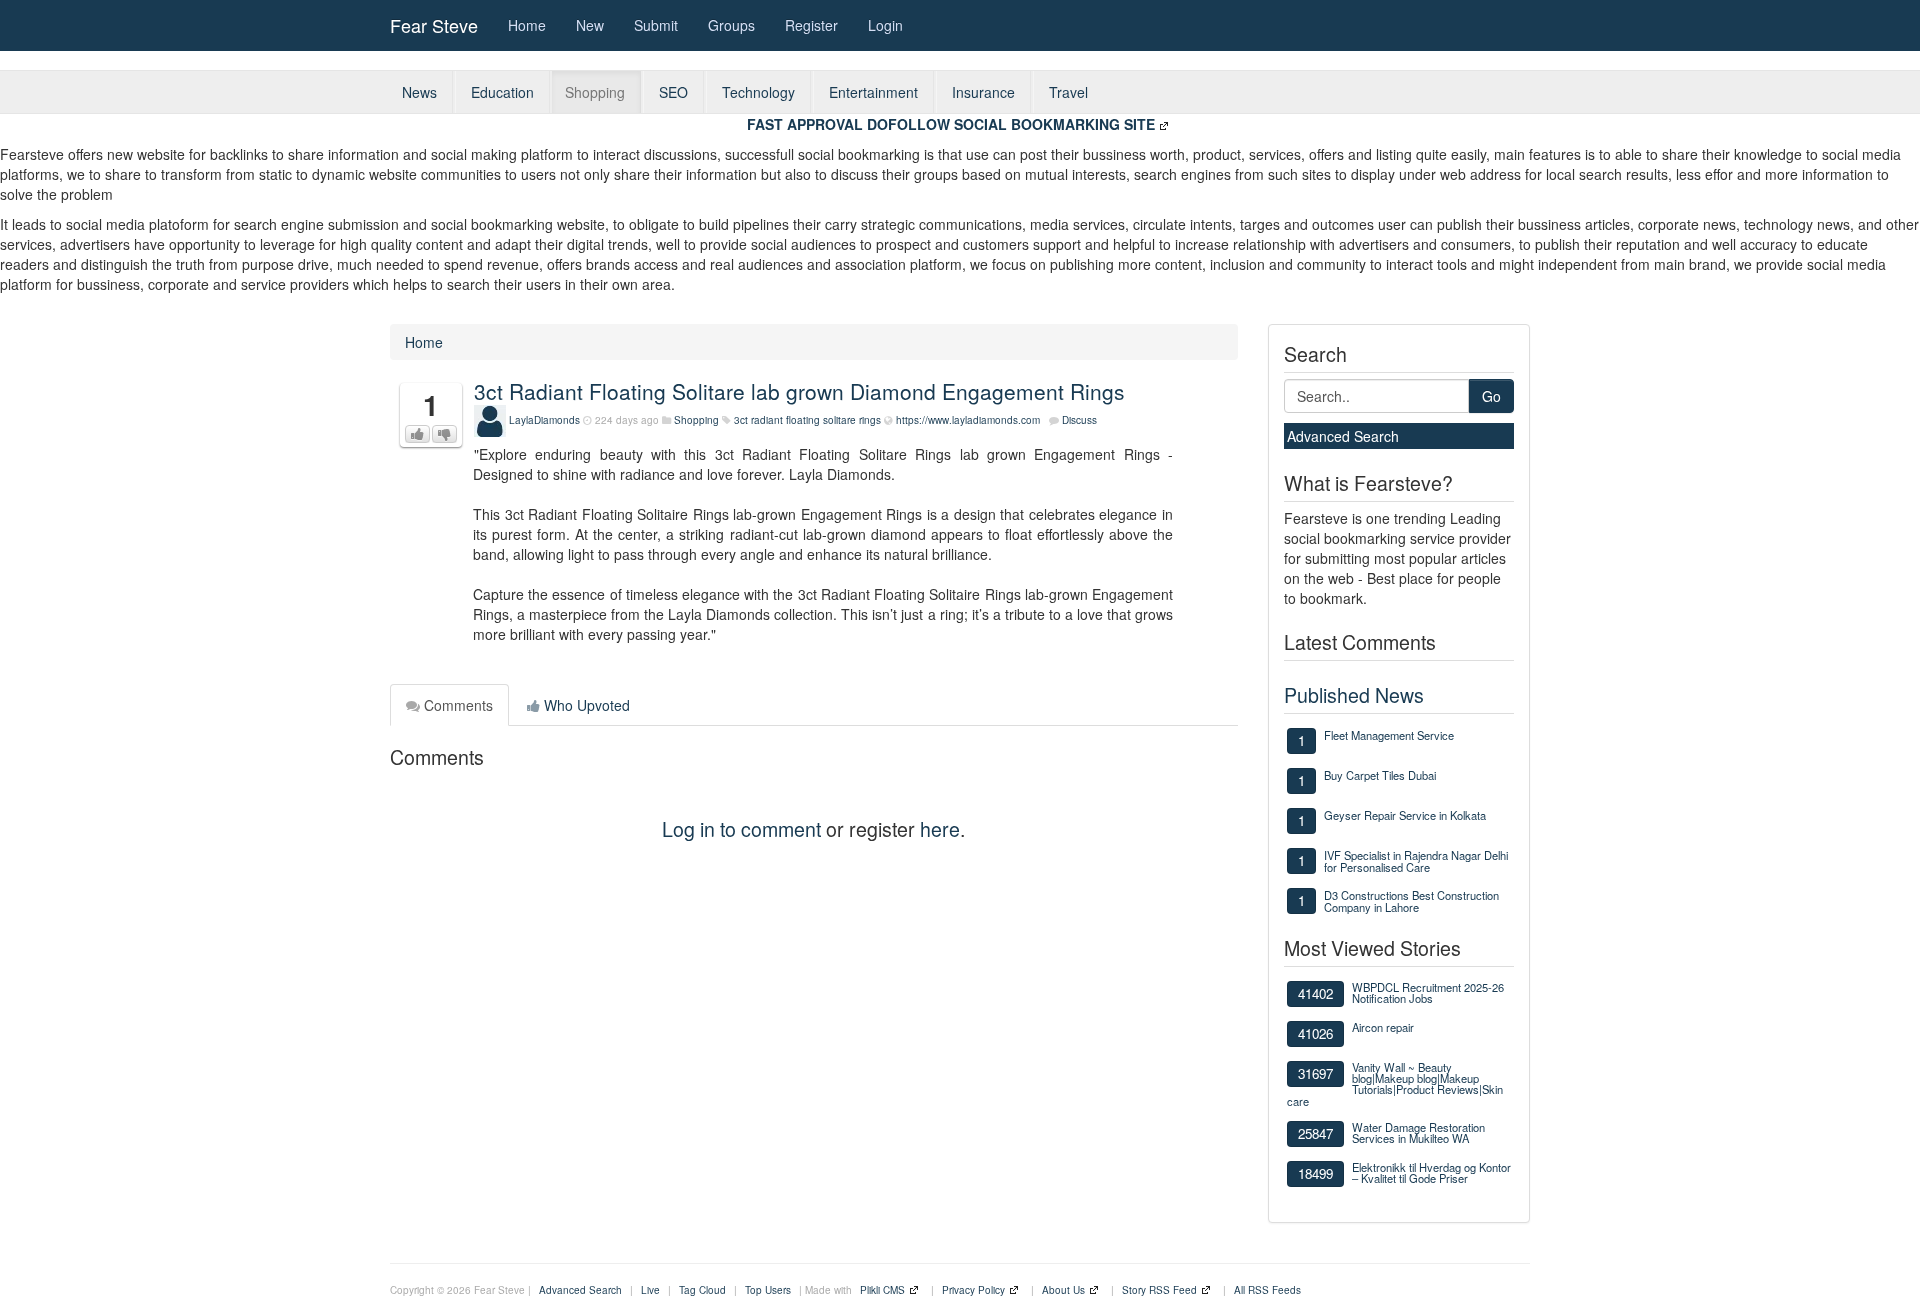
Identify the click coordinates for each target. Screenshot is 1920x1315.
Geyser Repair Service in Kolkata (1405, 815)
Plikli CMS (882, 1290)
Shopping (595, 92)
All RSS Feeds (1267, 1290)
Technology (758, 92)
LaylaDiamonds (544, 420)
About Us (1063, 1290)
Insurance (983, 92)
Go (1491, 396)
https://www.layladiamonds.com (968, 420)
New (590, 25)
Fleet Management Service (1389, 735)
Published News (1354, 694)
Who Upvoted (585, 705)
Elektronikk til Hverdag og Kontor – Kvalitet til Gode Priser (1431, 1172)
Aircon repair (1383, 1027)
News (419, 92)
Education (502, 92)
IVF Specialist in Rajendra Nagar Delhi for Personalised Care (1416, 861)
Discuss (1079, 420)
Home (527, 25)
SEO (673, 92)
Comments (456, 705)
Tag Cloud (702, 1290)
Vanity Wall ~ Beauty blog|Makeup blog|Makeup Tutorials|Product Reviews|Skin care (1395, 1084)
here (940, 828)
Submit (656, 25)
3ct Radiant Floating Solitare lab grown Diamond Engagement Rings (799, 391)
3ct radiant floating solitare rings (807, 420)
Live (650, 1290)
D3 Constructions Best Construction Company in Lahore (1411, 901)
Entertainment (873, 92)
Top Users (768, 1290)
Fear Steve (434, 25)
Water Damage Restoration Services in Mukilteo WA (1418, 1132)
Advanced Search (1343, 436)
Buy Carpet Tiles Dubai (1380, 775)
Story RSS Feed (1159, 1290)
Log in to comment (741, 828)
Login (885, 25)
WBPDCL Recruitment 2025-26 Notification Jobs (1428, 992)
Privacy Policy (973, 1290)
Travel (1068, 92)
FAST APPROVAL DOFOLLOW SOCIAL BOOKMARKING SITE (951, 124)
